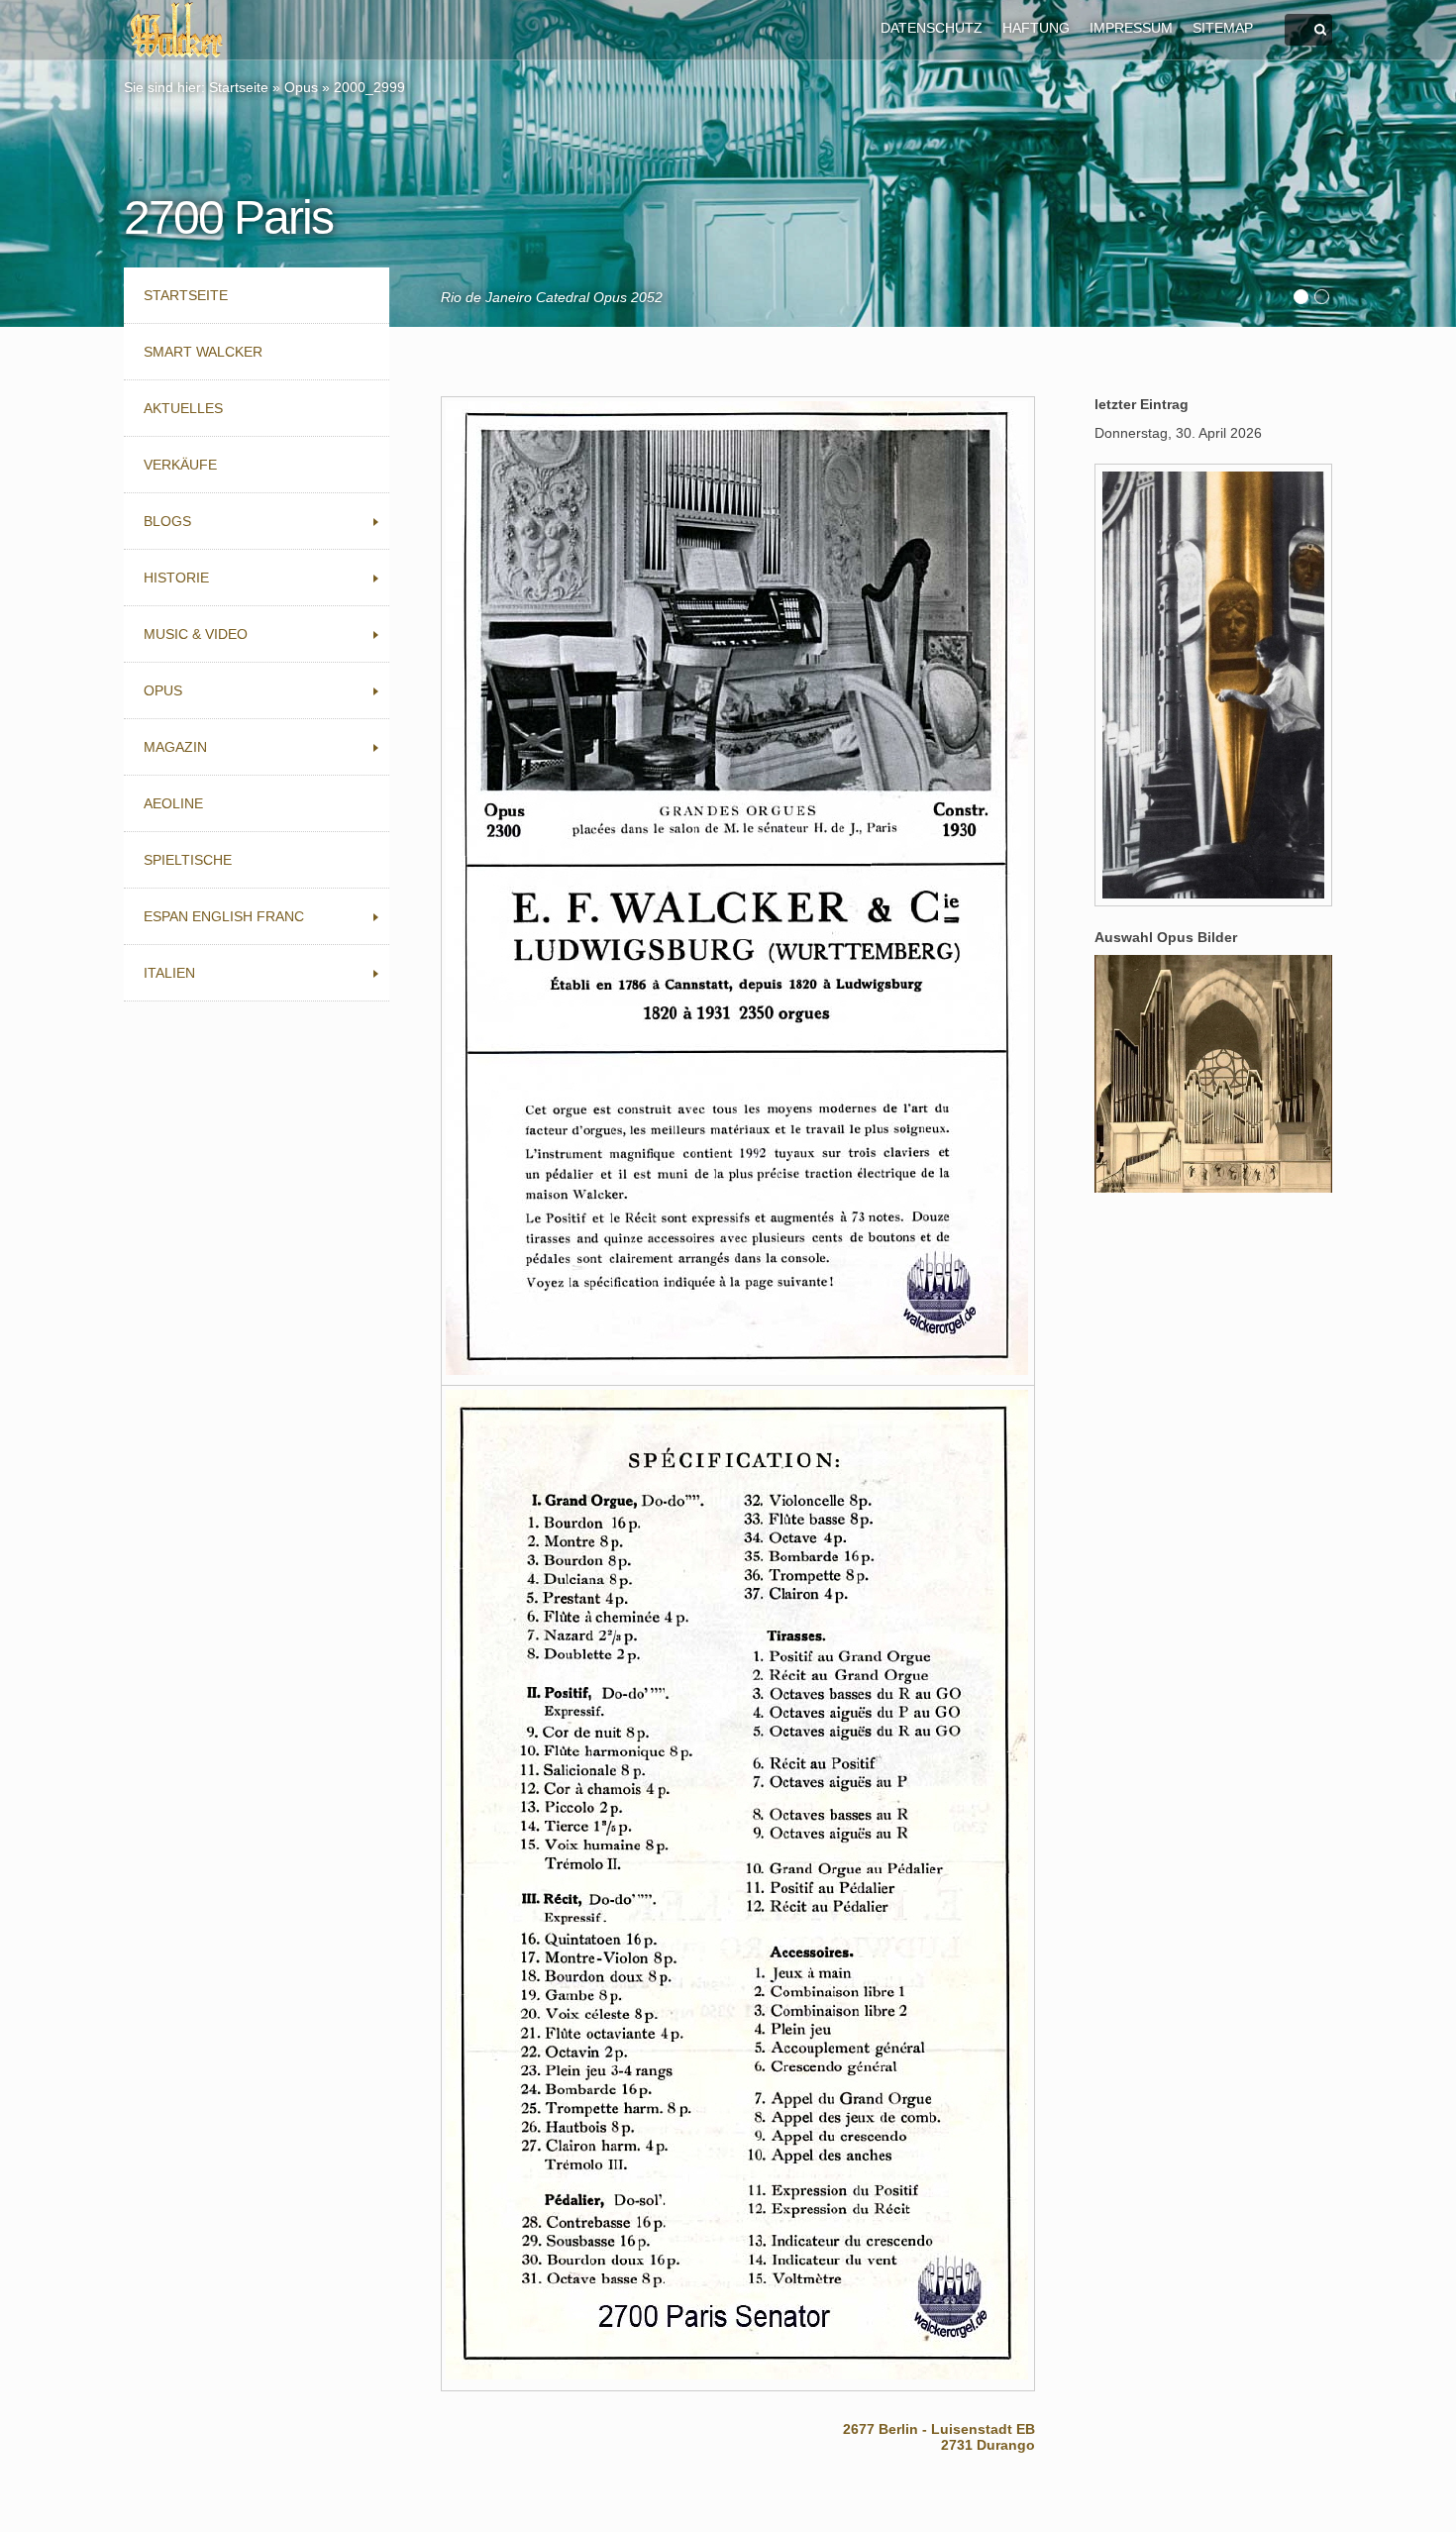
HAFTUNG (1036, 28)
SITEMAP (1223, 28)
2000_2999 (369, 87)
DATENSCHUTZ (932, 28)
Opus (301, 87)
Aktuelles (183, 408)
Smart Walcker (203, 352)
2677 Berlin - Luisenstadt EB (939, 2429)
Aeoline (173, 803)
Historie (176, 578)
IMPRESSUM (1131, 28)
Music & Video (196, 634)
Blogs (167, 521)
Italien (169, 973)
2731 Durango (988, 2445)
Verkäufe (180, 465)
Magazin (175, 747)
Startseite (239, 87)
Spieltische (188, 860)
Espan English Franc (224, 916)
